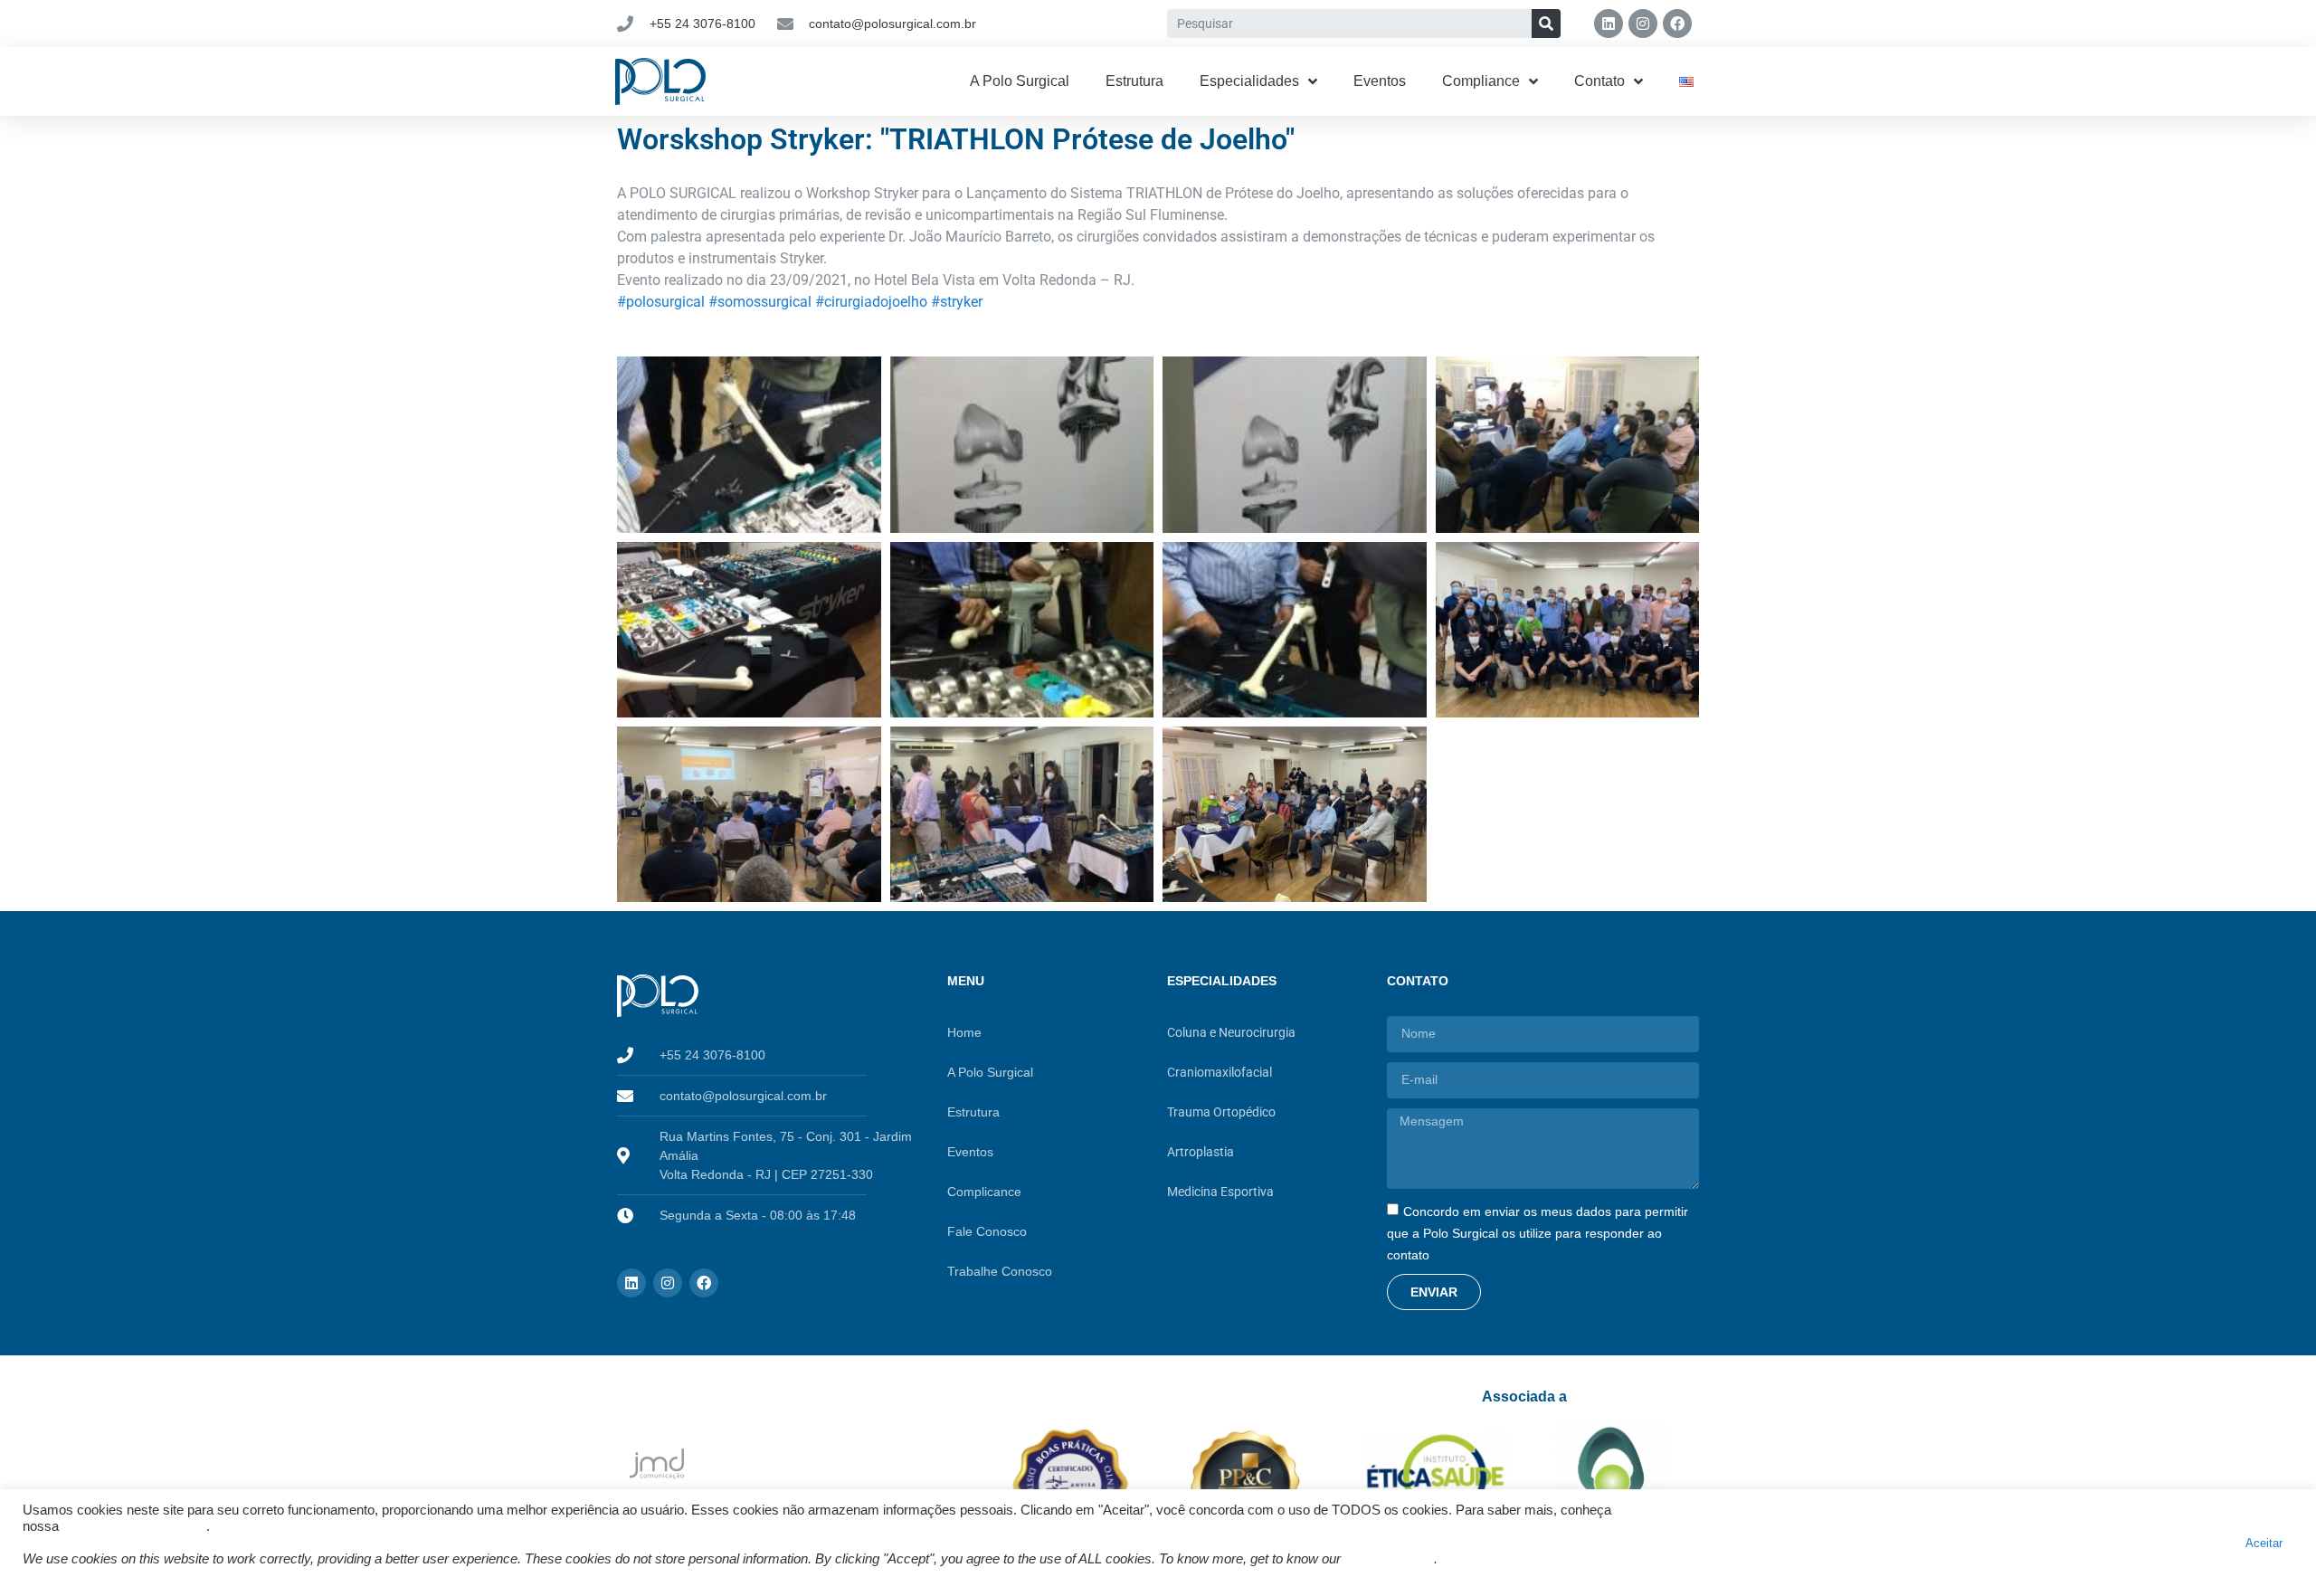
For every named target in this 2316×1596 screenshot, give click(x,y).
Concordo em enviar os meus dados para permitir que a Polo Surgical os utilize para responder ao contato (1538, 1232)
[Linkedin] (1609, 24)
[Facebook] (1677, 24)
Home (964, 1032)
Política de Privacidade (134, 1526)
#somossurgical (760, 302)
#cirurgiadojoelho (871, 302)
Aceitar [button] (2264, 1543)
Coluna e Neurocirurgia (1231, 1032)
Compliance (1481, 81)
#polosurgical (661, 302)
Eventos (1380, 81)
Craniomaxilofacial (1220, 1072)
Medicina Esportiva (1220, 1192)
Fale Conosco (987, 1231)
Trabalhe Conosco (1000, 1271)
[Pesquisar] (1546, 24)
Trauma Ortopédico (1221, 1112)
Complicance (984, 1192)
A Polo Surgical (1020, 81)
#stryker (957, 302)
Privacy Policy (1389, 1559)
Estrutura (1134, 81)
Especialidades (1249, 81)
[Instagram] (1643, 24)
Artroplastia (1201, 1152)
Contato (1599, 81)
